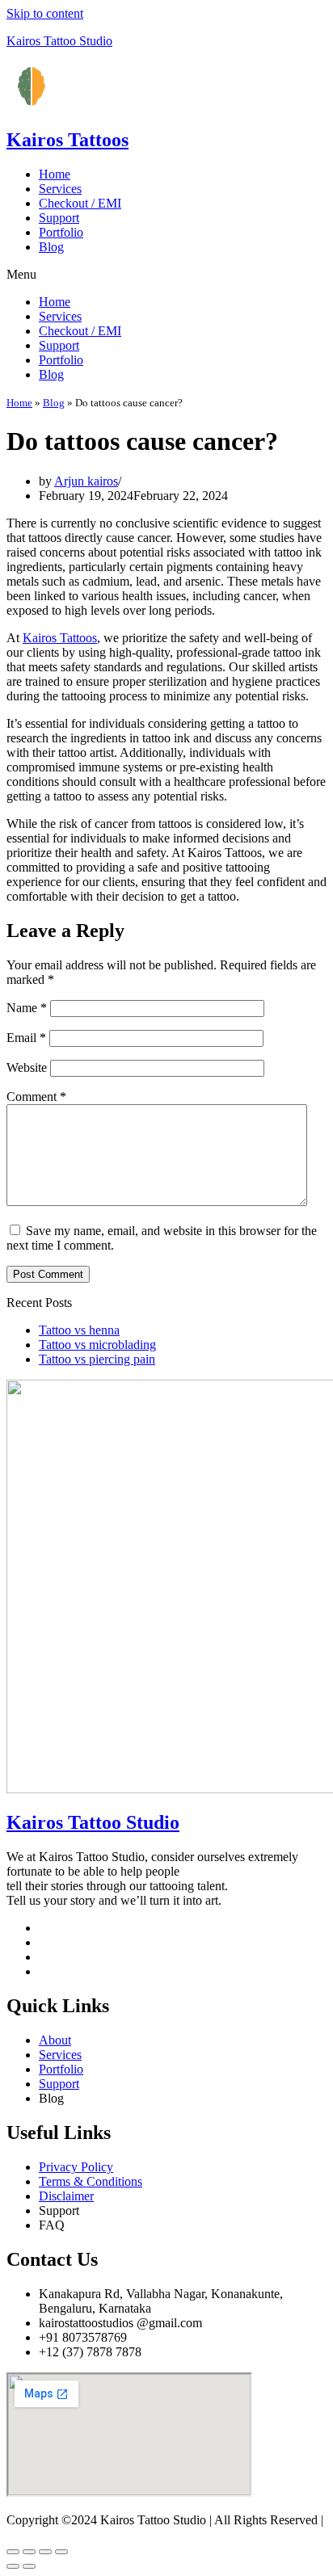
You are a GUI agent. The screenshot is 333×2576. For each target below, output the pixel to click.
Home (55, 174)
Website (27, 1067)
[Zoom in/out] (61, 2552)
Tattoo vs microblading (97, 1345)
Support (59, 218)
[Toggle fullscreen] (45, 2552)
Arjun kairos (86, 481)
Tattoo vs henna (79, 1330)
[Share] (29, 2552)
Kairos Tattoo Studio (59, 41)
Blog (51, 247)
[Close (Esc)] (13, 2552)
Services (60, 189)
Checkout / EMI (80, 203)
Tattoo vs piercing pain (97, 1359)
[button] (166, 275)
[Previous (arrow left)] (13, 2566)
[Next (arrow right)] (29, 2566)
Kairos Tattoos (67, 140)
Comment (36, 1097)
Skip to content (45, 13)
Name (27, 1008)
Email (26, 1038)
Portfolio (61, 232)
